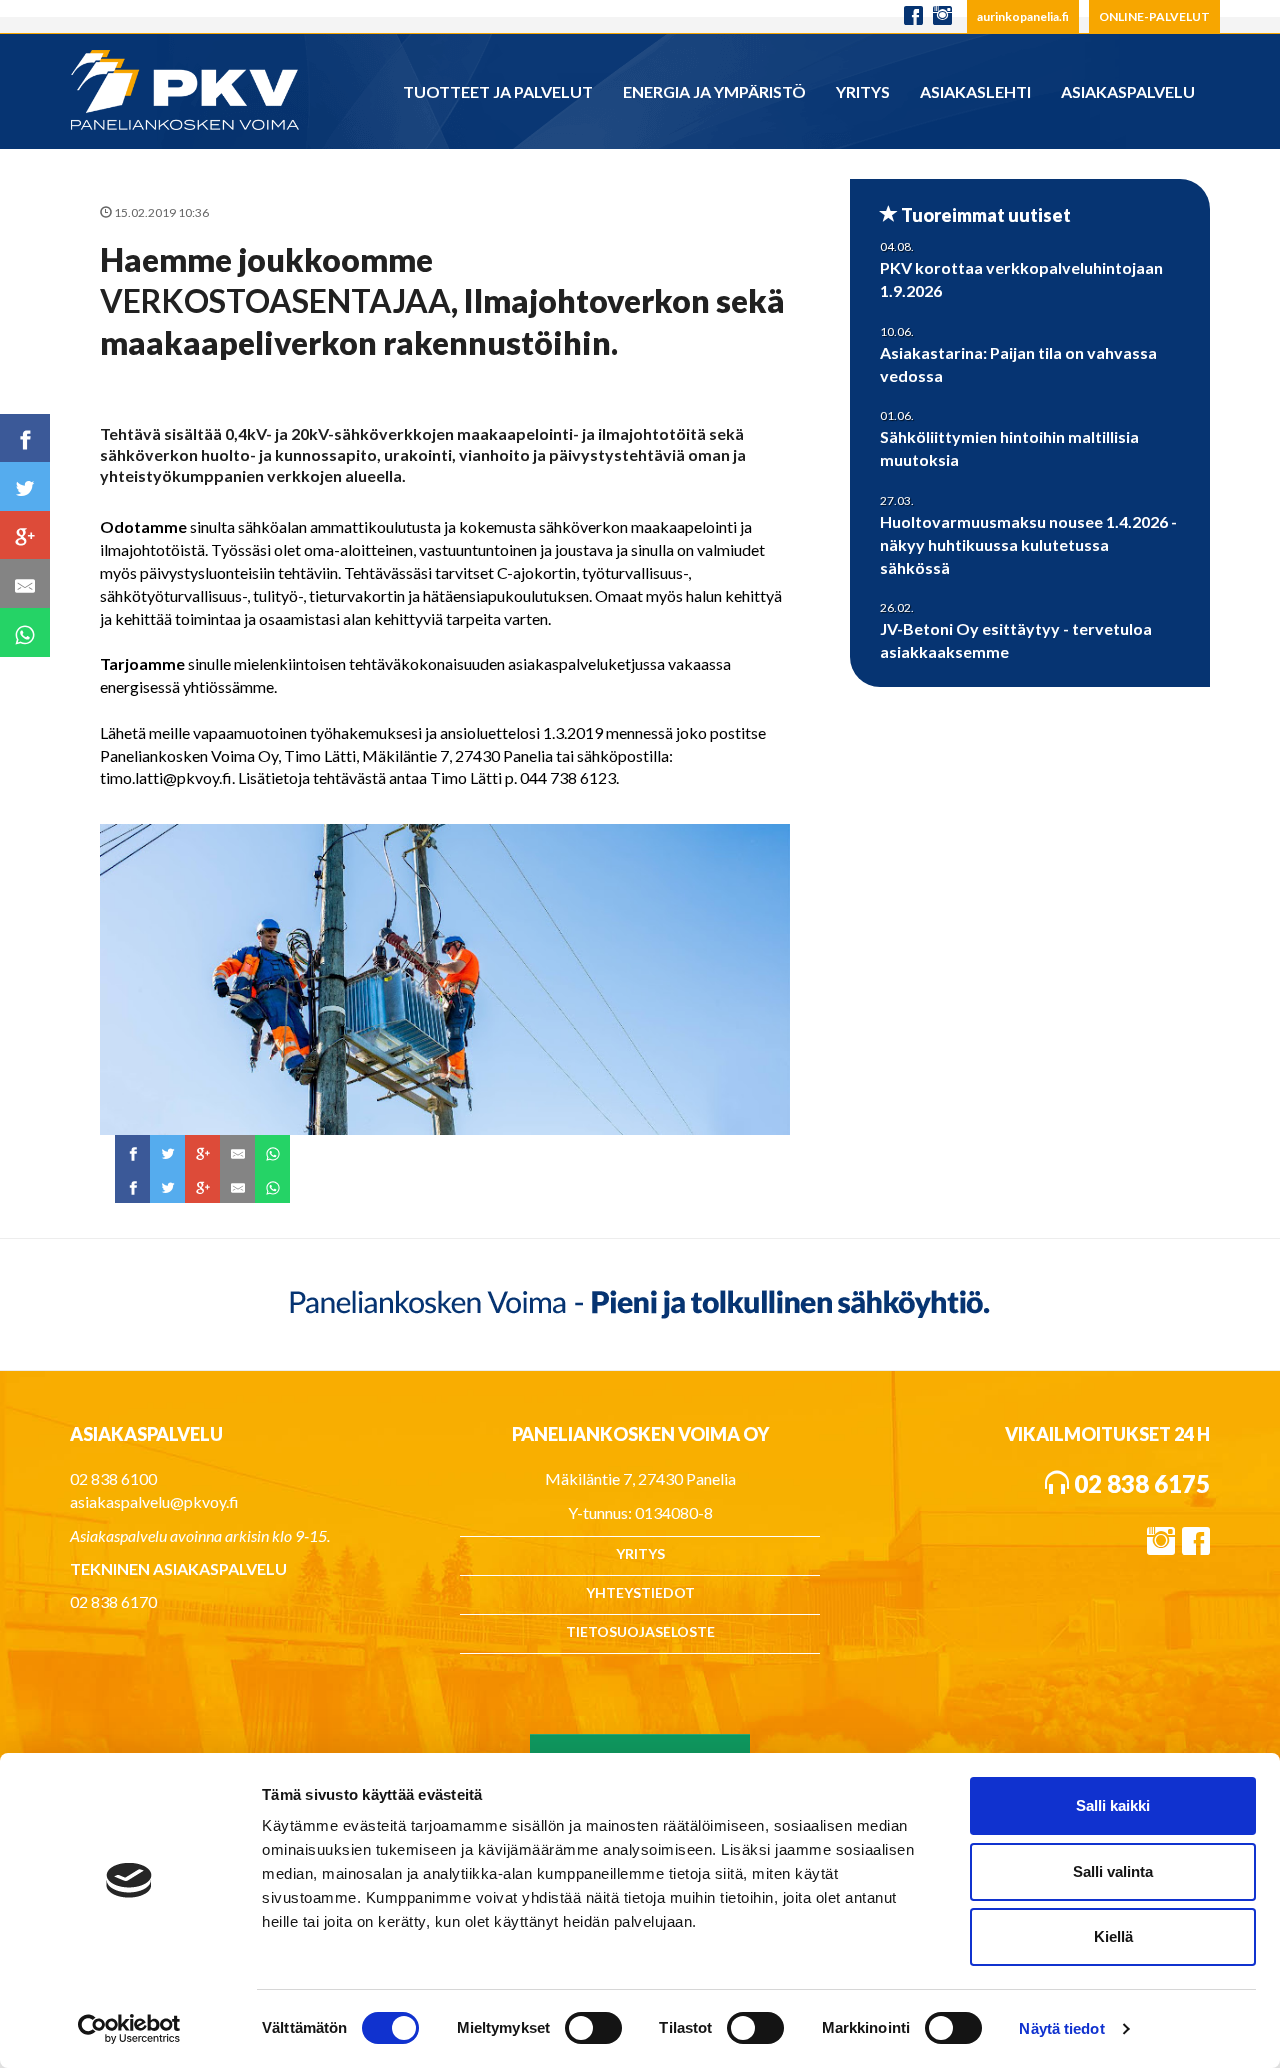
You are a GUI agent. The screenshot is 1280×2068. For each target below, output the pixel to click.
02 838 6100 (113, 1478)
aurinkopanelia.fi (1023, 16)
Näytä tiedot (1061, 2028)
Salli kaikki (1113, 1805)
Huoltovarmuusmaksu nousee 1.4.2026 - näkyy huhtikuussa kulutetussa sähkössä (1028, 544)
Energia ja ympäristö (714, 91)
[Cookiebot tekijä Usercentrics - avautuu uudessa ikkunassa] (129, 2029)
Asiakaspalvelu (1128, 91)
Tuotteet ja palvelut (498, 91)
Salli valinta (1113, 1871)
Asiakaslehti (975, 91)
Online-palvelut (1154, 16)
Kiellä (1113, 1936)
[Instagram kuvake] (947, 16)
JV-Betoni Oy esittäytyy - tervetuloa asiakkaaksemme (1016, 640)
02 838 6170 (113, 1601)
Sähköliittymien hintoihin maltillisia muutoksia (1009, 448)
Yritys (863, 91)
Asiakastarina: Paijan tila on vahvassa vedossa (1018, 364)
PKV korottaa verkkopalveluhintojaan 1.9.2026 (1021, 279)
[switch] (593, 2028)
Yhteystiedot (640, 1592)
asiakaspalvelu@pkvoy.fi (154, 1501)
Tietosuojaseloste (640, 1631)
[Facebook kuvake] (913, 16)
